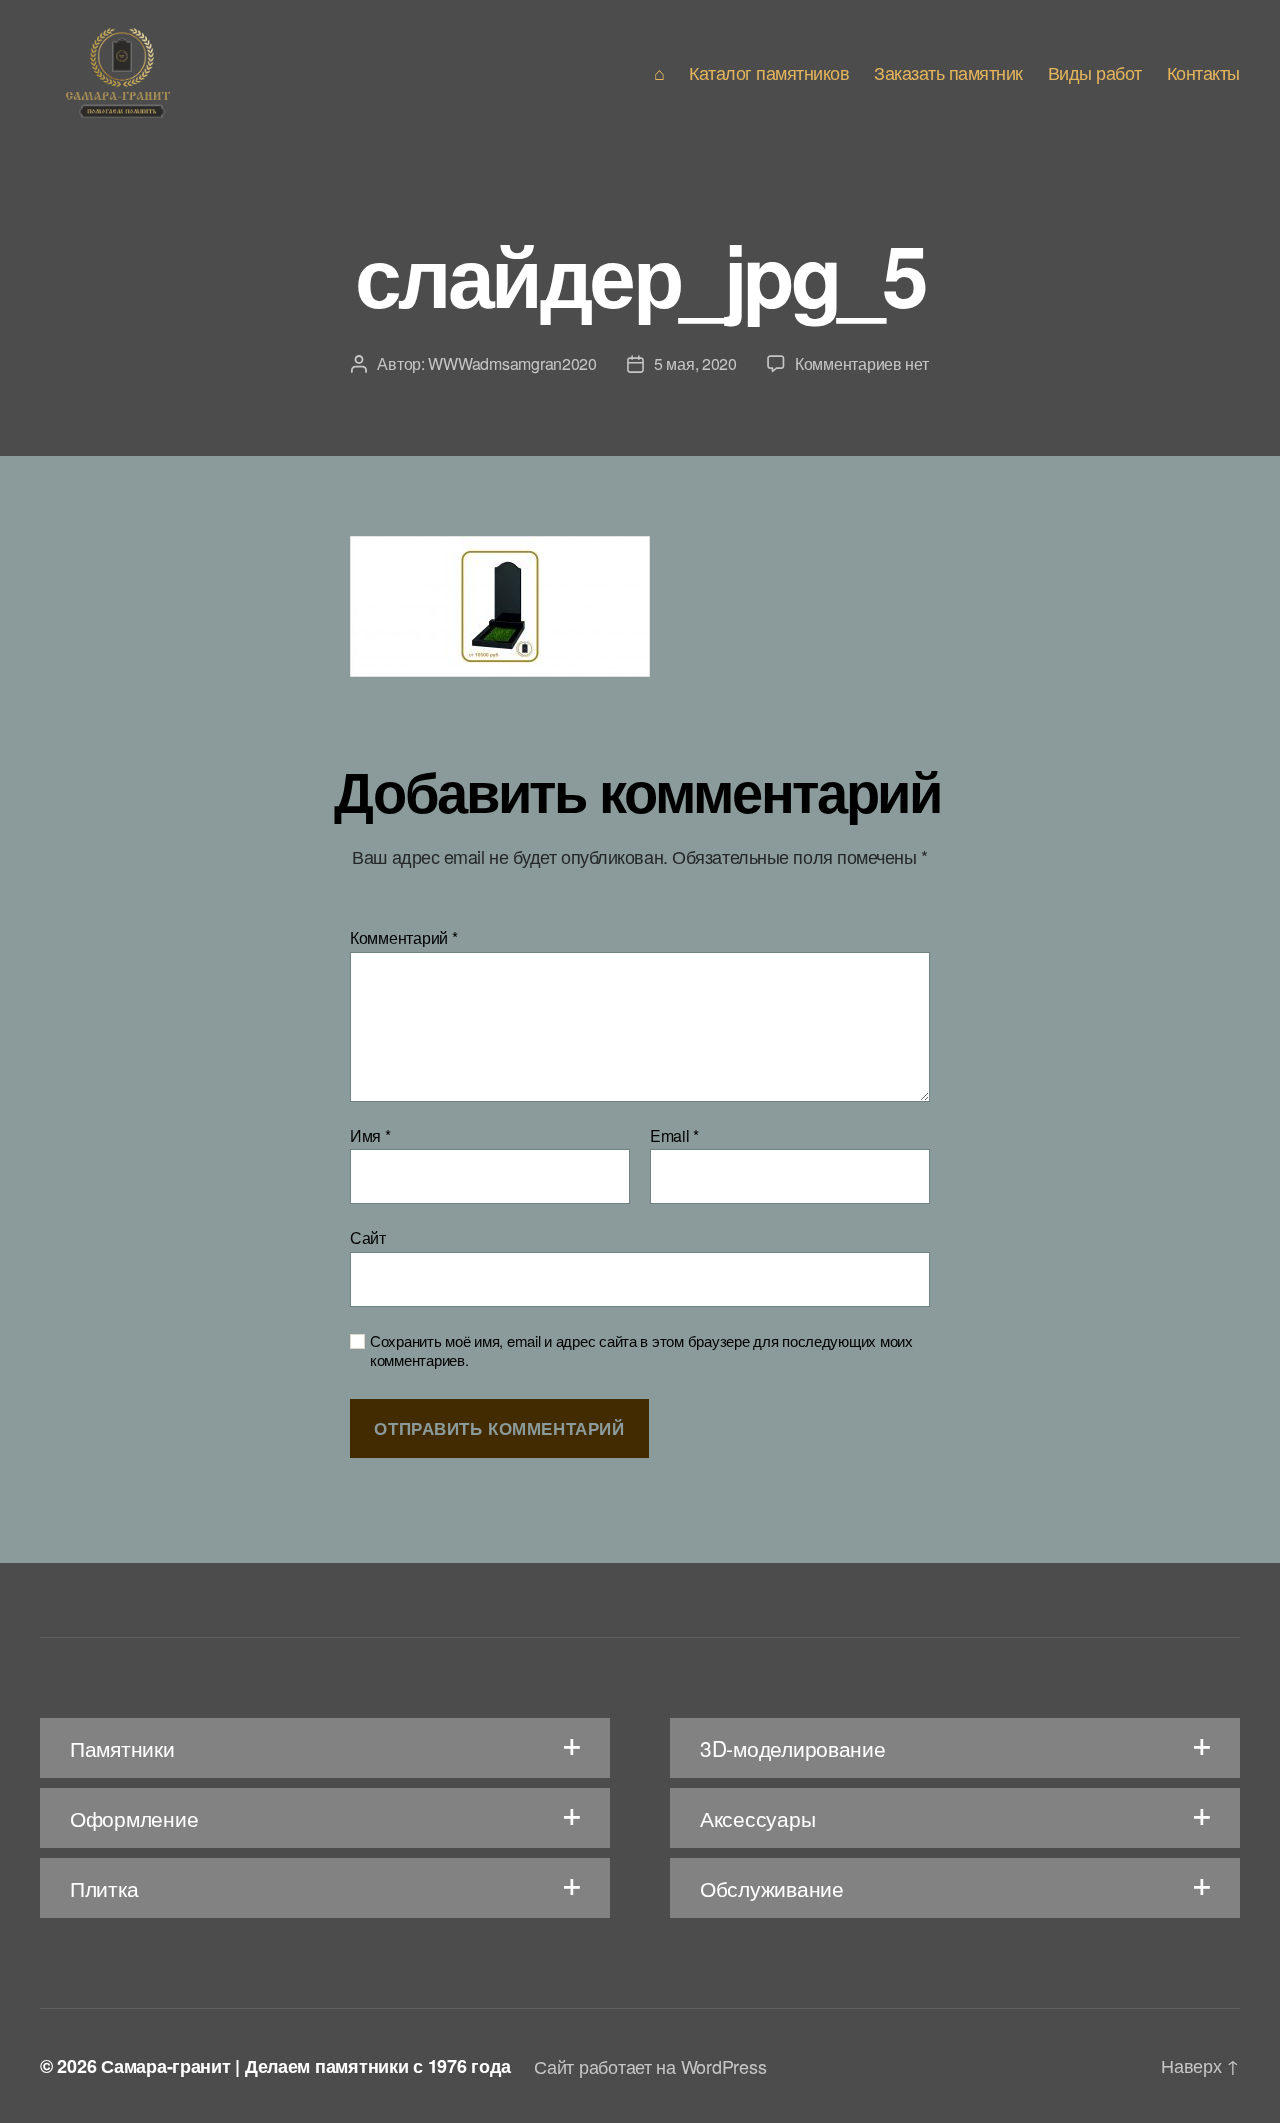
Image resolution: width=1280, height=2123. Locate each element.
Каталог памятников (769, 73)
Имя (370, 1136)
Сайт (368, 1236)
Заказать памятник (948, 73)
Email (674, 1136)
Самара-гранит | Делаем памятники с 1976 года (305, 2066)
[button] (325, 1748)
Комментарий (404, 938)
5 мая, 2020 (695, 363)
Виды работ (1095, 73)
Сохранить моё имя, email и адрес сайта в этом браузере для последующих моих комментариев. (641, 1351)
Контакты (1203, 73)
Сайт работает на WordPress (650, 2066)
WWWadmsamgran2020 (512, 363)
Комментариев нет (862, 363)
